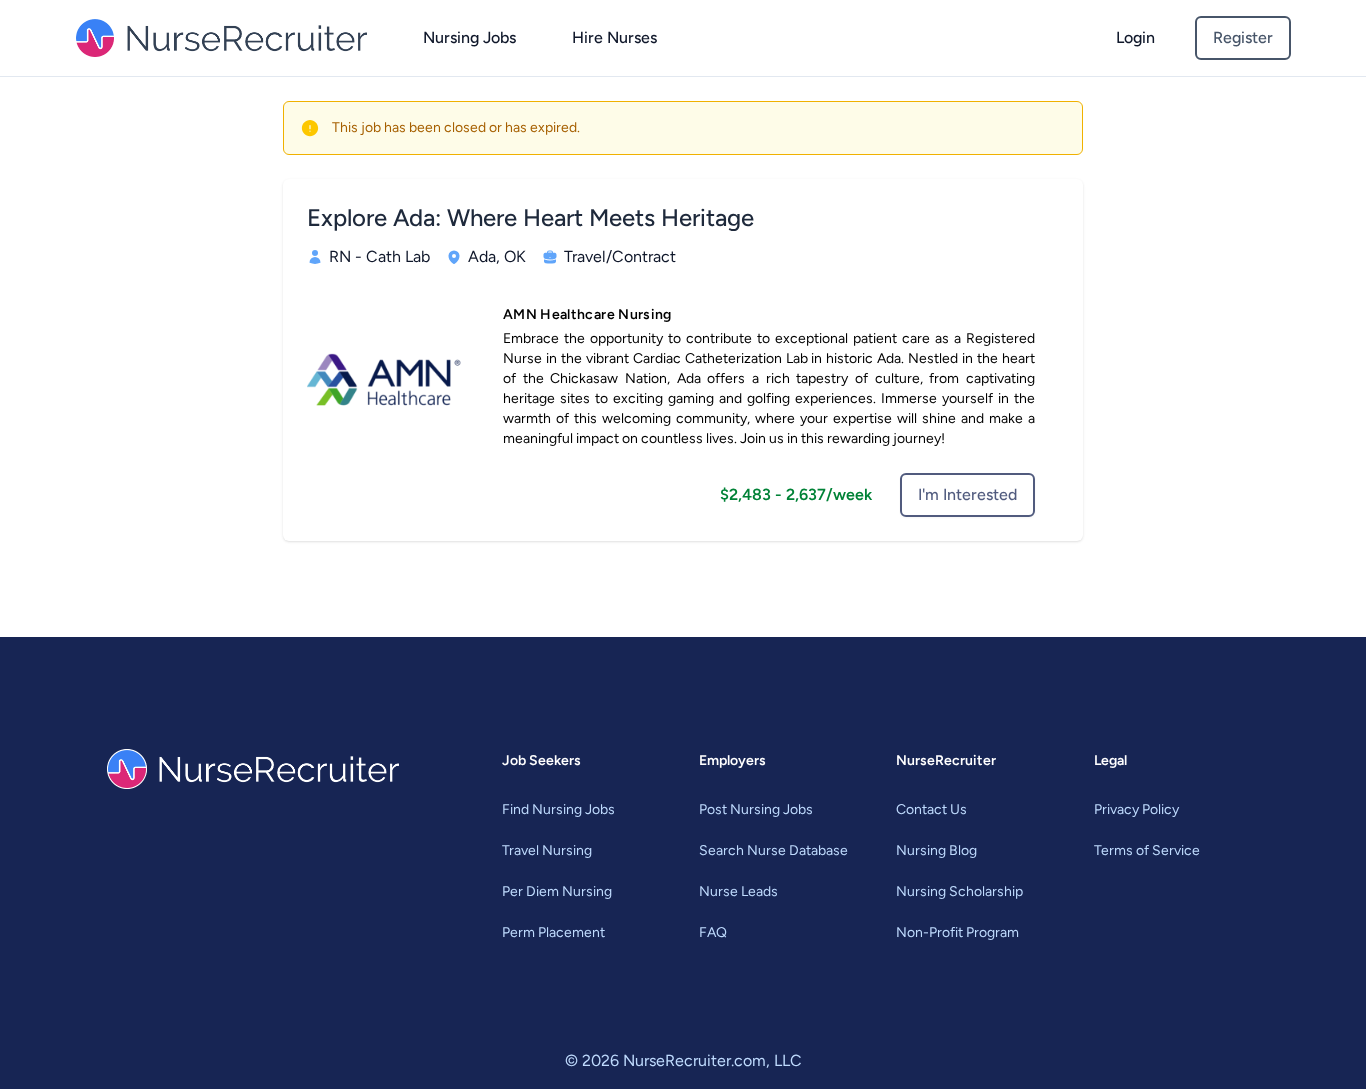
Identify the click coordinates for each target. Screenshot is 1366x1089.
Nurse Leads (738, 891)
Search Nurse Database (773, 850)
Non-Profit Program (957, 932)
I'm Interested (967, 494)
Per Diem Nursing (557, 891)
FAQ (713, 932)
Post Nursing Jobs (756, 809)
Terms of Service (1147, 850)
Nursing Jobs (469, 37)
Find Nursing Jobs (558, 809)
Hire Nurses (614, 37)
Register (1243, 37)
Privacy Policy (1136, 809)
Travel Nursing (547, 850)
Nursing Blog (936, 850)
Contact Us (931, 809)
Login (1135, 37)
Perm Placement (553, 932)
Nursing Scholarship (959, 891)
